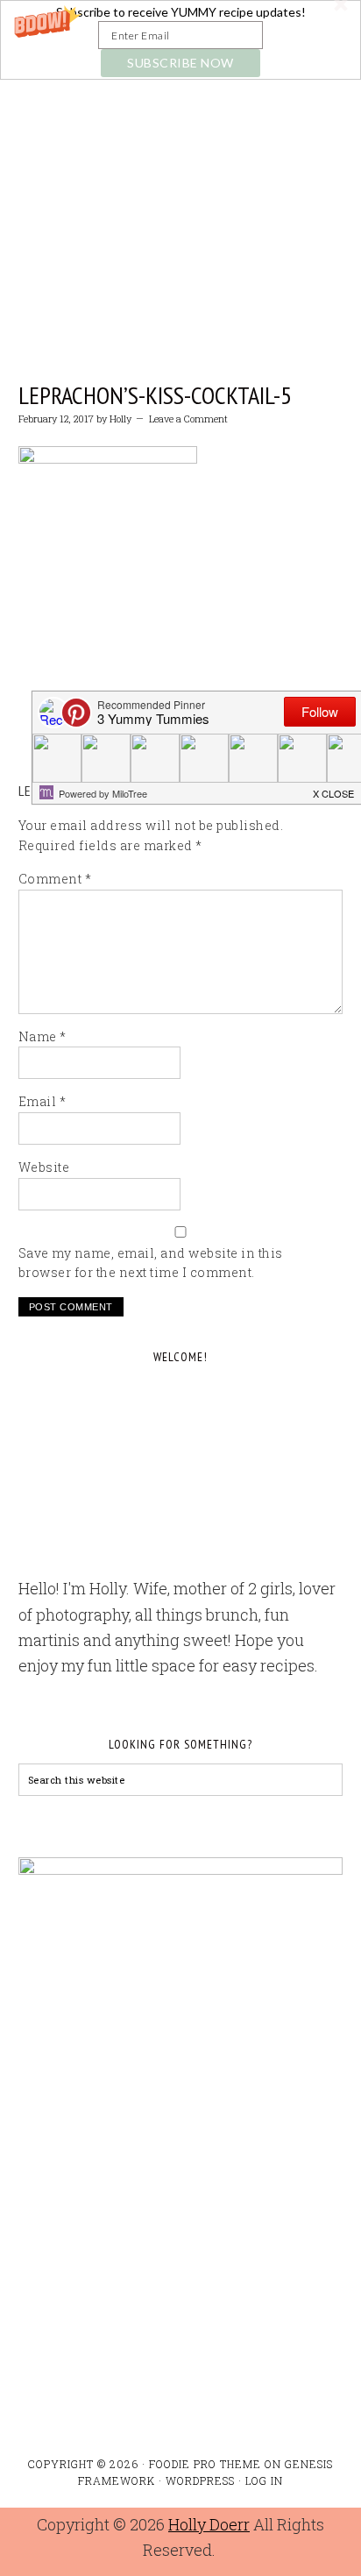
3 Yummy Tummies (181, 169)
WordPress (200, 2480)
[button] (180, 40)
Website (44, 1167)
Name (42, 1036)
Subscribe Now (180, 63)
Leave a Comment (188, 419)
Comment (55, 879)
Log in (264, 2480)
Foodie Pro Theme (205, 2464)
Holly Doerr (209, 2524)
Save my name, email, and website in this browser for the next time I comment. (151, 1263)
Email (42, 1101)
